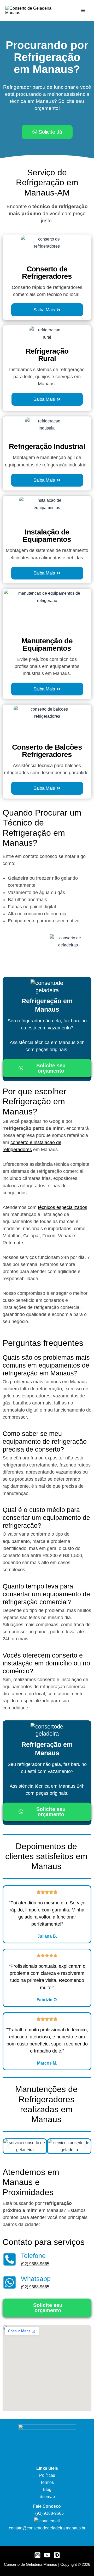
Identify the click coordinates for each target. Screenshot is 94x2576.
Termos (47, 2482)
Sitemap (47, 2496)
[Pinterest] (57, 2555)
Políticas (47, 2475)
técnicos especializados (63, 1207)
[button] (8, 2146)
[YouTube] (47, 2555)
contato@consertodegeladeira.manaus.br (47, 2528)
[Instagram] (37, 2555)
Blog (47, 2489)
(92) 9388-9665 (35, 2264)
